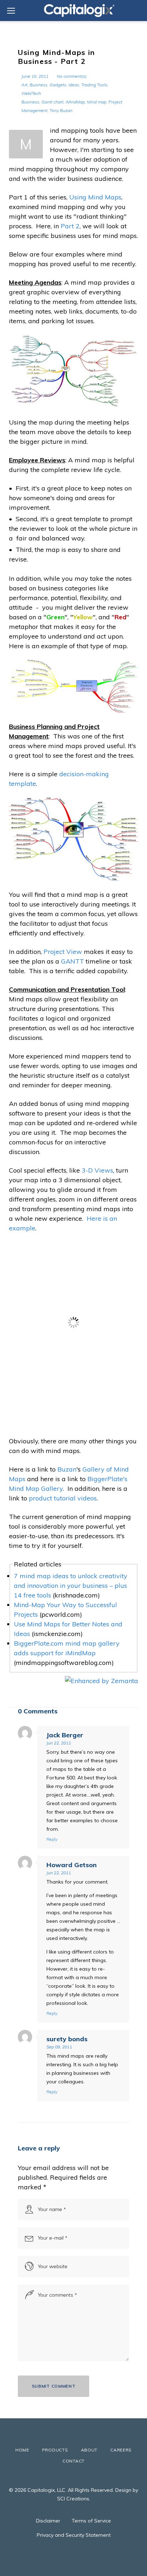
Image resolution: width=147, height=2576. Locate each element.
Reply (52, 1839)
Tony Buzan (61, 110)
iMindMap (75, 102)
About (89, 2450)
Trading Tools (94, 85)
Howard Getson (72, 1865)
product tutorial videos (63, 1498)
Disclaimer (48, 2521)
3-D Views (97, 1170)
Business (39, 85)
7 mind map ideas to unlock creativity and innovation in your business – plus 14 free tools (71, 1586)
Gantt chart (52, 102)
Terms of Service (91, 2521)
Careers (121, 2450)
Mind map (97, 102)
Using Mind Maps (95, 197)
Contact (73, 2461)
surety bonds (67, 2039)
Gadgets (58, 85)
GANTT (72, 961)
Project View (63, 952)
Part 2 (70, 226)
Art (24, 85)
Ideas (74, 85)
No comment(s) (72, 76)
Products (55, 2450)
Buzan (67, 1469)
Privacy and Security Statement (74, 2535)
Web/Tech (31, 93)
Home (22, 2450)
